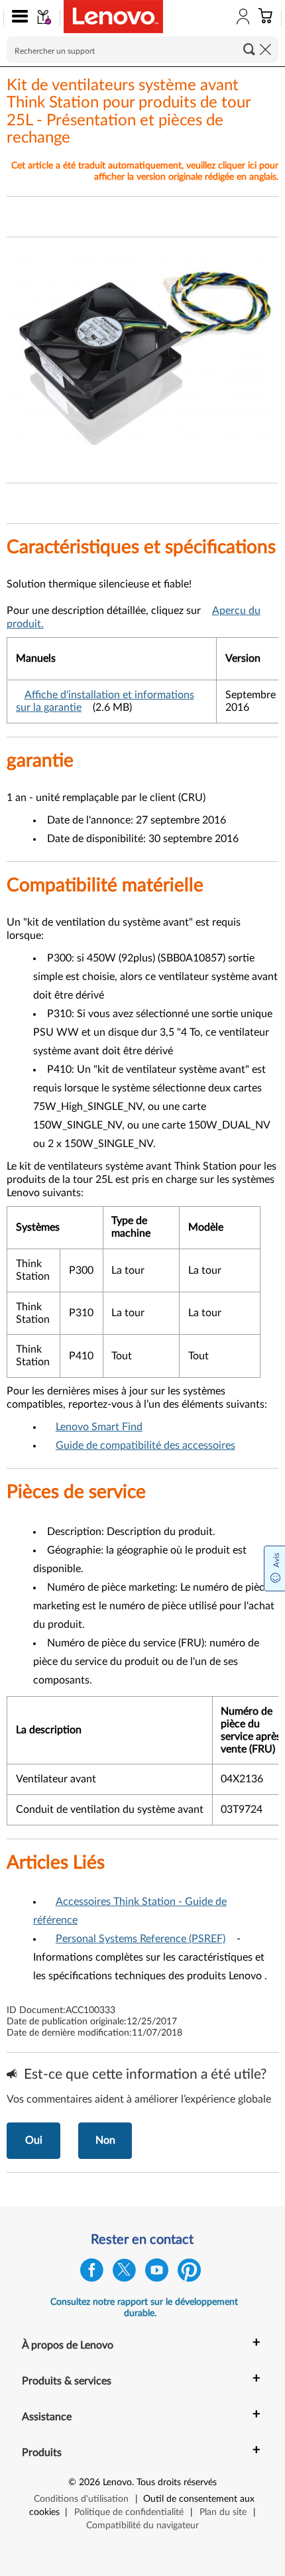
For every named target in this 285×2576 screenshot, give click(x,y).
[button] (17, 19)
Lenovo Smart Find (99, 1427)
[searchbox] (142, 50)
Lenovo (117, 2483)
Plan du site (223, 2512)
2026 (89, 2483)
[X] (124, 2273)
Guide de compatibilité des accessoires (145, 1445)
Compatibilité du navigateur (142, 2526)
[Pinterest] (189, 2273)
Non (105, 2140)
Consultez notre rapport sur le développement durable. (144, 2308)
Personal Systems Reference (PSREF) (141, 1939)
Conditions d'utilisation (81, 2499)
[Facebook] (92, 2273)
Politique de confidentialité (129, 2512)
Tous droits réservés (177, 2483)
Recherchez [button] (249, 49)
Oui (34, 2140)
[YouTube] (157, 2273)
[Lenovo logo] (113, 17)
